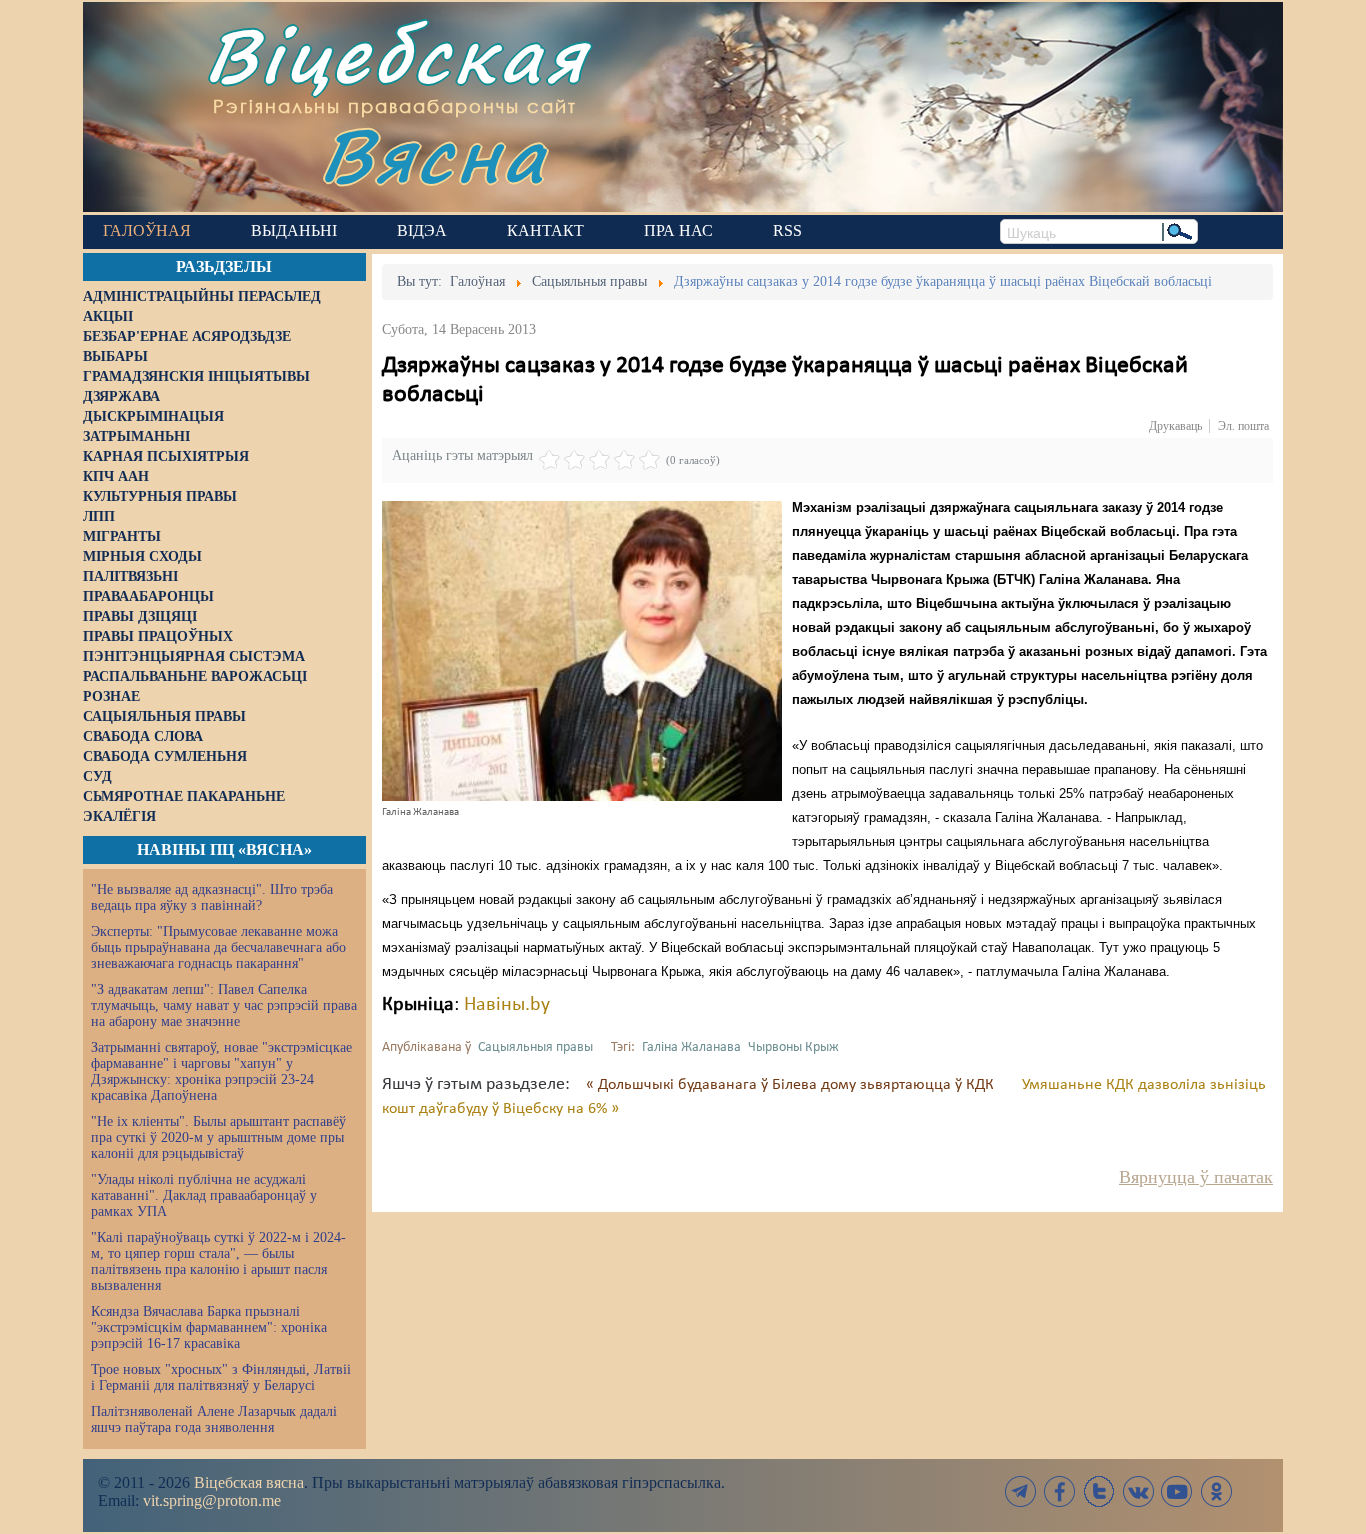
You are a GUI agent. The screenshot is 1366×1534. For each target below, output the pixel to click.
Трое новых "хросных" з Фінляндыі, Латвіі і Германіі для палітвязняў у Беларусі (221, 1377)
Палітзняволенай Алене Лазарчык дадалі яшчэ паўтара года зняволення (214, 1419)
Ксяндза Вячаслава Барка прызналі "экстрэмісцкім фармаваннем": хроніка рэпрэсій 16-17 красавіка (209, 1327)
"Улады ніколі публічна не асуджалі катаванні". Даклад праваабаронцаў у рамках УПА (204, 1195)
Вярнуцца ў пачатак (1196, 1177)
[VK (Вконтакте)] (1138, 1491)
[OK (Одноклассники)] (1216, 1491)
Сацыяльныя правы (535, 1047)
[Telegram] (1021, 1491)
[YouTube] (1177, 1491)
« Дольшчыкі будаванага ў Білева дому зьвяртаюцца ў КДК (792, 1085)
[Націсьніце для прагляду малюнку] (582, 651)
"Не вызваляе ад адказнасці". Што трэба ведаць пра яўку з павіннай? (212, 897)
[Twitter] (1099, 1491)
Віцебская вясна (249, 1482)
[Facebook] (1060, 1491)
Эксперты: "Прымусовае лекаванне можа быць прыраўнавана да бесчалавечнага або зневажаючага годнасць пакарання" (218, 947)
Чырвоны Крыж (793, 1047)
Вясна (433, 154)
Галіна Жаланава (691, 1047)
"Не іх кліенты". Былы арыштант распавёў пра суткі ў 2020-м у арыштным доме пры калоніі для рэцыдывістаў (218, 1137)
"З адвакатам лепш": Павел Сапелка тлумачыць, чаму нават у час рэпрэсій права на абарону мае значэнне (224, 1005)
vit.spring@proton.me (212, 1500)
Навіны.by (507, 1005)
